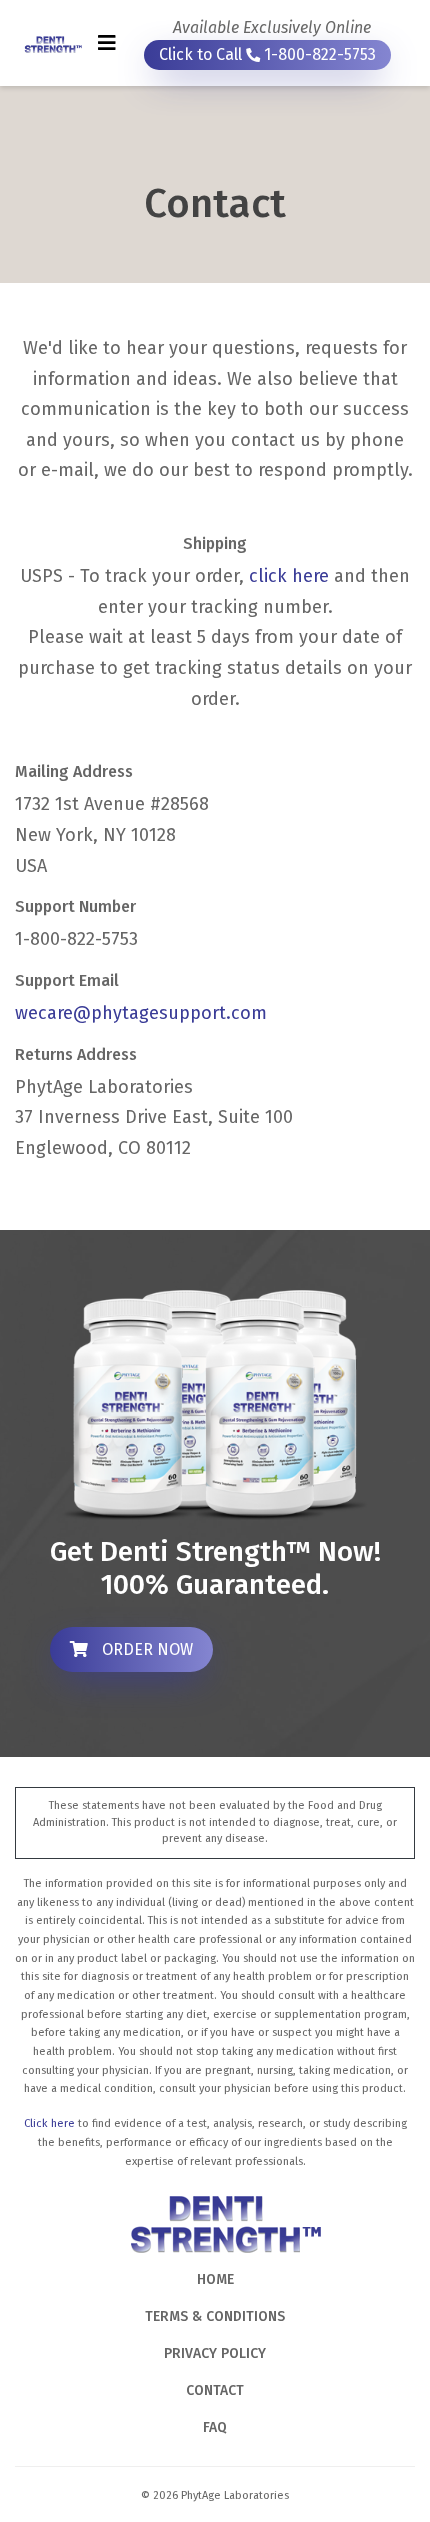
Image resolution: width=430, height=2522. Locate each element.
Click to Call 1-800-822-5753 (267, 54)
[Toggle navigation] (107, 43)
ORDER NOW (145, 1649)
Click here (49, 2123)
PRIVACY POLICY (215, 2353)
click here (289, 576)
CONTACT (215, 2390)
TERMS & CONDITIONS (215, 2316)
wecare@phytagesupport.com (141, 1013)
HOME (215, 2279)
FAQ (215, 2427)
